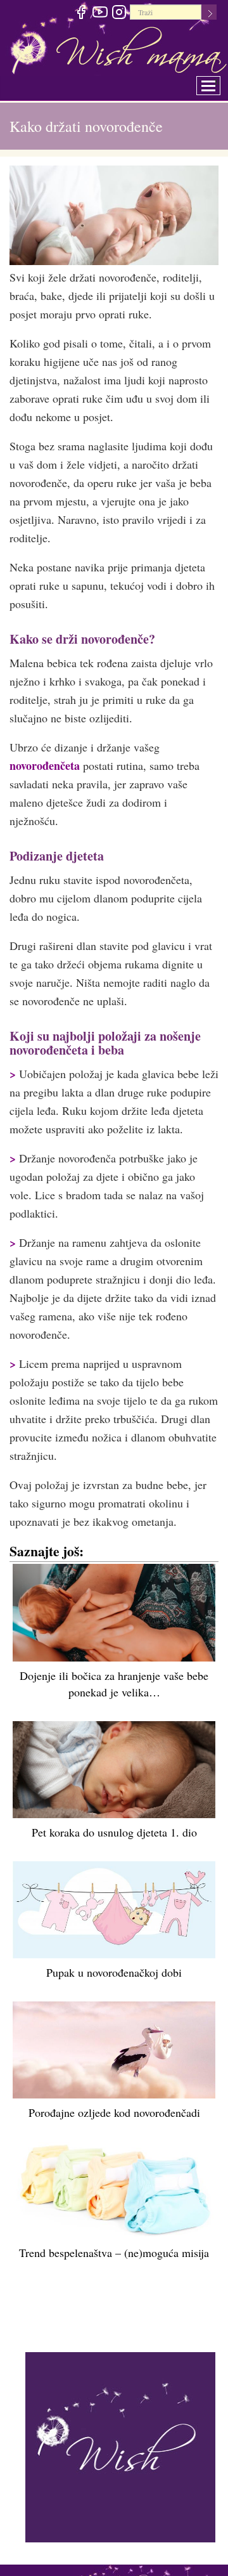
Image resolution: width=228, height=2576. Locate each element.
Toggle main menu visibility (217, 82)
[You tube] (100, 14)
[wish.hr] (120, 2445)
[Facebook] (81, 14)
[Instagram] (119, 14)
